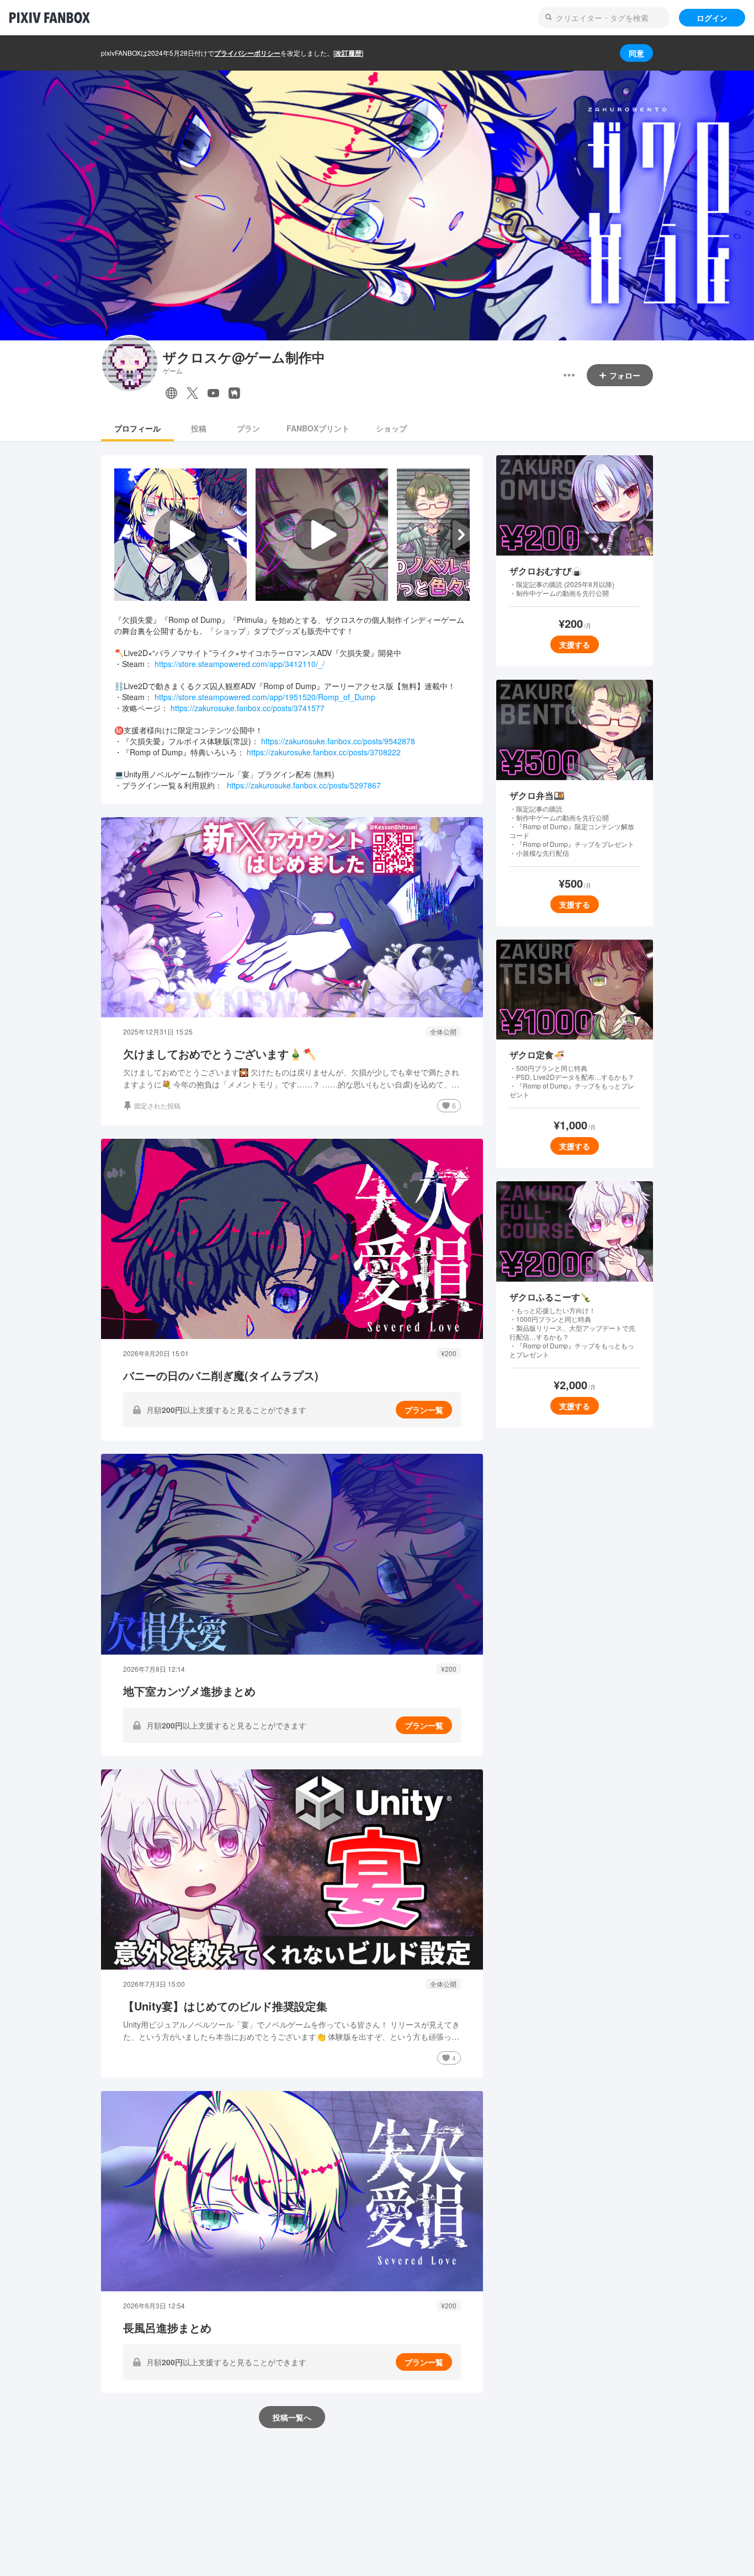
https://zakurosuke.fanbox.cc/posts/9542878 (338, 741)
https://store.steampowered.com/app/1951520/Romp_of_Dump (265, 697)
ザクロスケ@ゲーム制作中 (244, 357)
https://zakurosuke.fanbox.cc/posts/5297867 (304, 785)
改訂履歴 (348, 53)
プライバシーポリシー (247, 53)
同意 (636, 53)
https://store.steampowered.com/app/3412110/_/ (240, 664)
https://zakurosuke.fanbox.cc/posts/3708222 (324, 752)
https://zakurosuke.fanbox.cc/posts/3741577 (248, 708)
